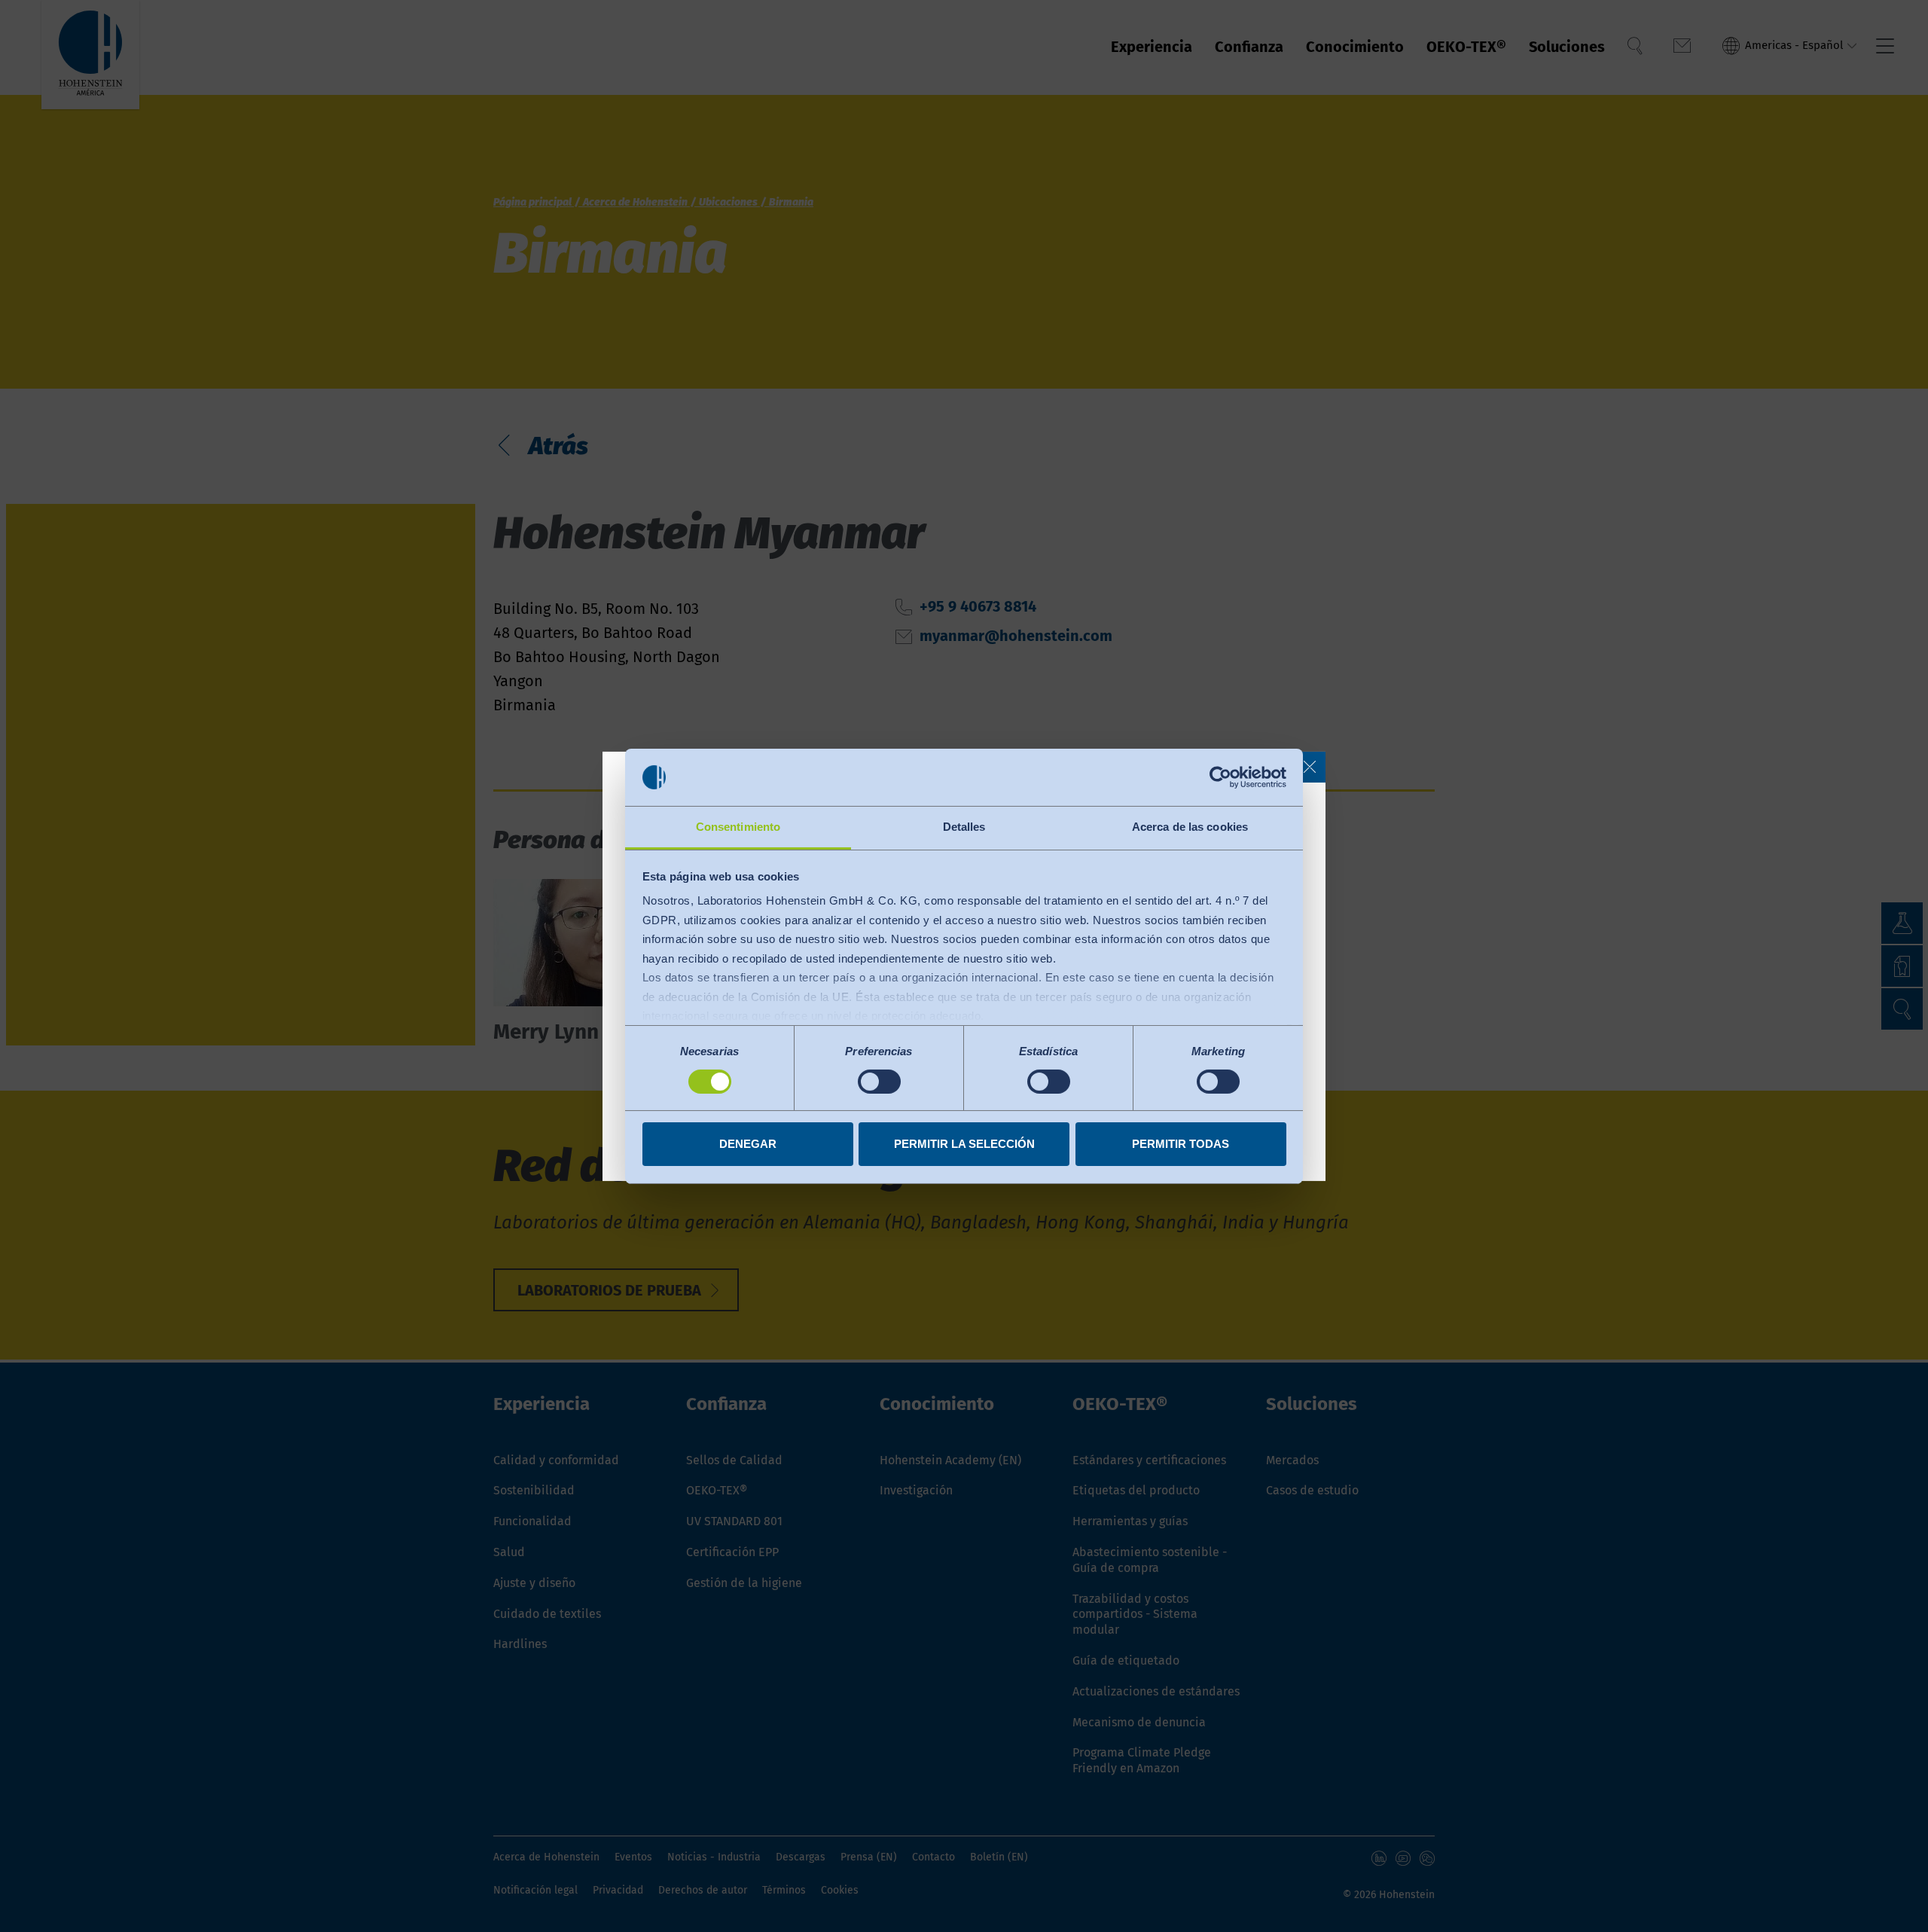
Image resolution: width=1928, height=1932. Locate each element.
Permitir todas (1181, 1144)
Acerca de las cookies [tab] (1190, 827)
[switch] (879, 1082)
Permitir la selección (964, 1144)
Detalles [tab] (964, 827)
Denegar (748, 1144)
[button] (1310, 767)
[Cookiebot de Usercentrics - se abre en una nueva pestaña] (1220, 777)
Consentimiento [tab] (738, 827)
